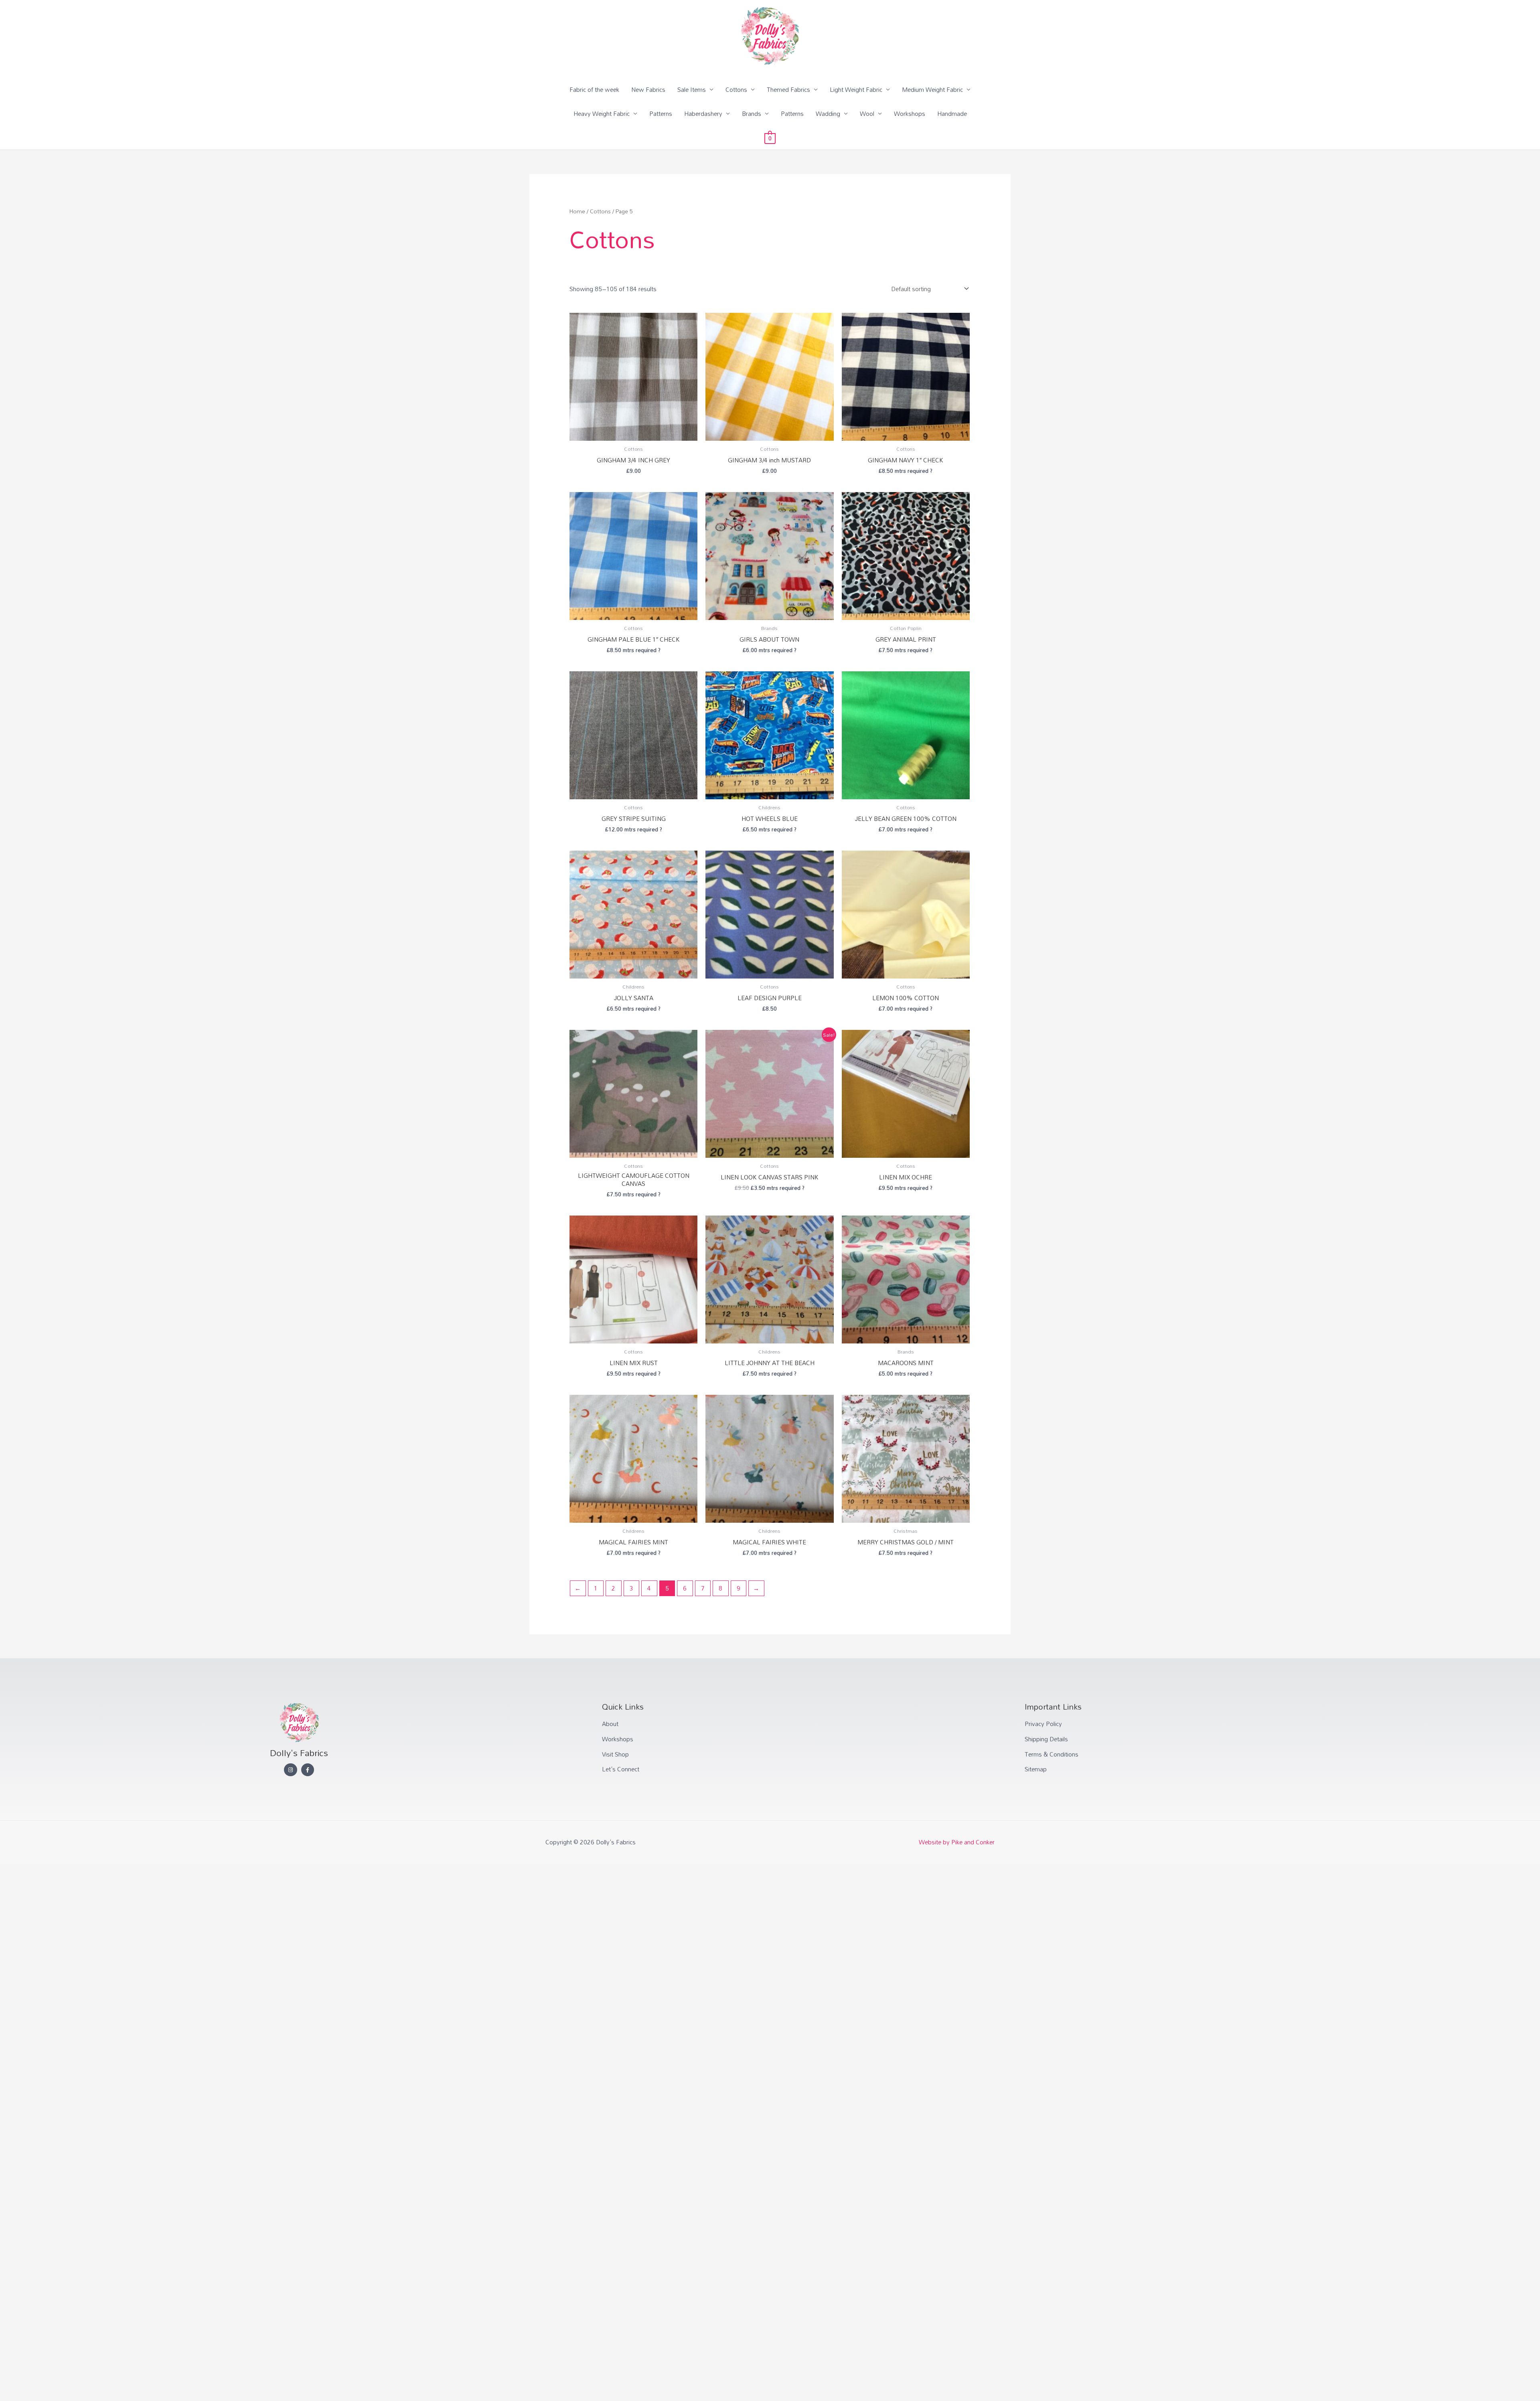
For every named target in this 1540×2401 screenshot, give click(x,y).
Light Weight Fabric (856, 89)
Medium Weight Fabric (932, 89)
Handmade (952, 113)
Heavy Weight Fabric (602, 113)
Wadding (828, 113)
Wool (867, 113)
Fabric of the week (594, 89)
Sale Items (692, 89)
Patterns (661, 113)
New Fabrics (648, 89)
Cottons (736, 89)
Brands (752, 113)
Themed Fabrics (788, 89)
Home (577, 211)
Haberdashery (703, 113)
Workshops (910, 113)
